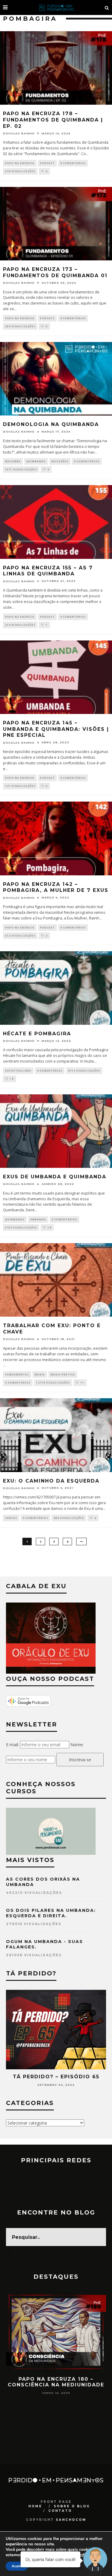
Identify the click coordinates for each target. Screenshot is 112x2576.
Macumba (13, 461)
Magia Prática (63, 1374)
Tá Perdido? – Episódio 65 (56, 2077)
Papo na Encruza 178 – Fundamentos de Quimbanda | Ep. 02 (53, 120)
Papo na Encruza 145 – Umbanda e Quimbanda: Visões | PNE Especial (56, 729)
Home (35, 2506)
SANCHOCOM (71, 2520)
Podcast (47, 163)
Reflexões (60, 461)
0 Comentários (73, 163)
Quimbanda (36, 461)
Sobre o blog (72, 2506)
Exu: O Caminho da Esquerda (51, 1481)
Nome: (77, 1745)
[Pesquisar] (107, 7)
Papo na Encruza (20, 163)
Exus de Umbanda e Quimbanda (55, 1177)
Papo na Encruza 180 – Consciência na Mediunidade (56, 2382)
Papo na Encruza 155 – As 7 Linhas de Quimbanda (48, 571)
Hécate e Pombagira (37, 1034)
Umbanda (38, 1219)
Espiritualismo (18, 1071)
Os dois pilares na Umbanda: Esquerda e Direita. (51, 1913)
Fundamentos (17, 1374)
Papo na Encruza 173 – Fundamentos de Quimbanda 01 (55, 272)
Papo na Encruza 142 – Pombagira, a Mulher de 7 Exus (56, 887)
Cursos (11, 1518)
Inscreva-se (80, 1760)
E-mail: (12, 1745)
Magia (40, 1374)
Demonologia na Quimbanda (51, 424)
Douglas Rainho (19, 133)
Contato (60, 2511)
